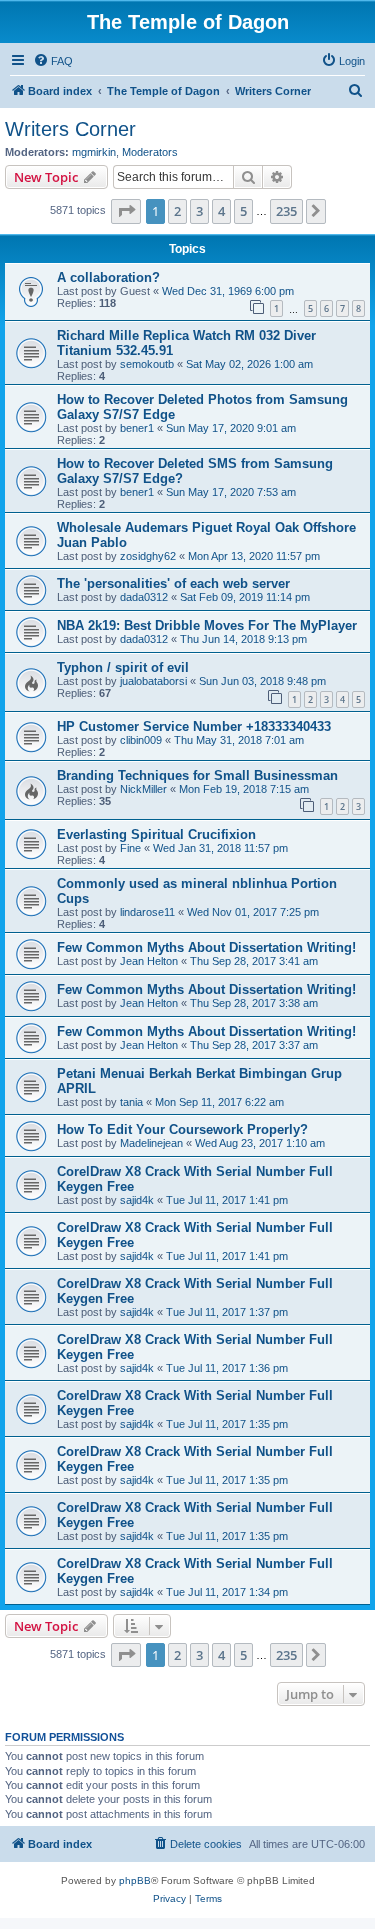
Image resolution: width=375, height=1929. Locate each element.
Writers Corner (70, 129)
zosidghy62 (148, 556)
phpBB (135, 1880)
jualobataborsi (153, 681)
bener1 (137, 428)
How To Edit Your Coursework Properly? (182, 1129)
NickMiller (143, 789)
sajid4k (137, 1200)
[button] (126, 211)
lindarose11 (147, 912)
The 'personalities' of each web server (173, 583)
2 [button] (177, 211)
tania (131, 1102)
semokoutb (147, 364)
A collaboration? (108, 277)
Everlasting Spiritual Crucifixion (156, 834)
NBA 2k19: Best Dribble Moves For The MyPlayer (207, 625)
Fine (130, 848)
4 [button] (221, 211)
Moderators (150, 152)
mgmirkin (94, 152)
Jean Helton (149, 961)
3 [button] (199, 211)
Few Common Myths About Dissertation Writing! (206, 947)
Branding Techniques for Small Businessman (197, 775)
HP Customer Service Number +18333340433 (194, 726)
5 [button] (243, 211)
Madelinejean (151, 1143)
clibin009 (141, 740)
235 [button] (286, 211)
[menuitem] (53, 61)
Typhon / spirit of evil (123, 667)
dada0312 (144, 597)
